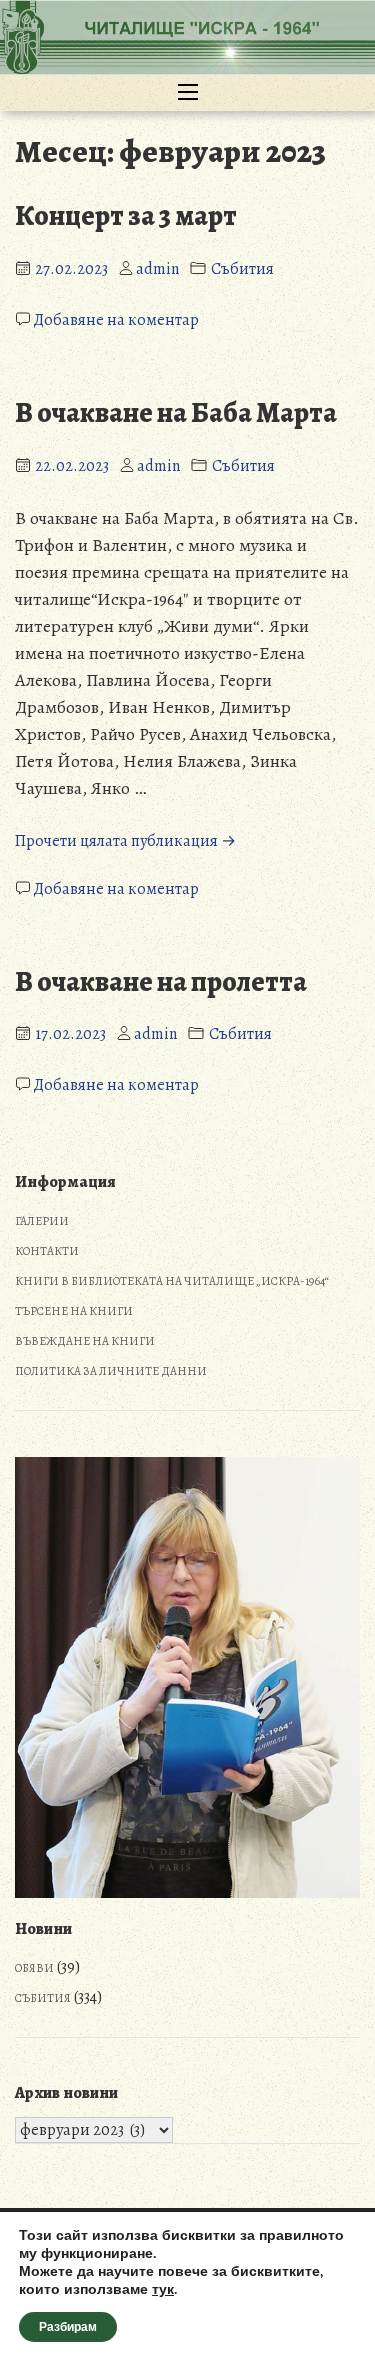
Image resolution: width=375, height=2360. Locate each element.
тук (163, 2290)
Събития (242, 269)
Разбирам (68, 2327)
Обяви (34, 1968)
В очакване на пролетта (161, 982)
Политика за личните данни (111, 1371)
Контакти (47, 1251)
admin (157, 269)
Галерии (42, 1221)
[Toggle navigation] (188, 93)
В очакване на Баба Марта (176, 413)
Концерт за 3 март (126, 216)
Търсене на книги (74, 1311)
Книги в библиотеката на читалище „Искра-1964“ (172, 1281)
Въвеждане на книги (85, 1341)
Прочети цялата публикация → (125, 841)
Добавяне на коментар (116, 320)
